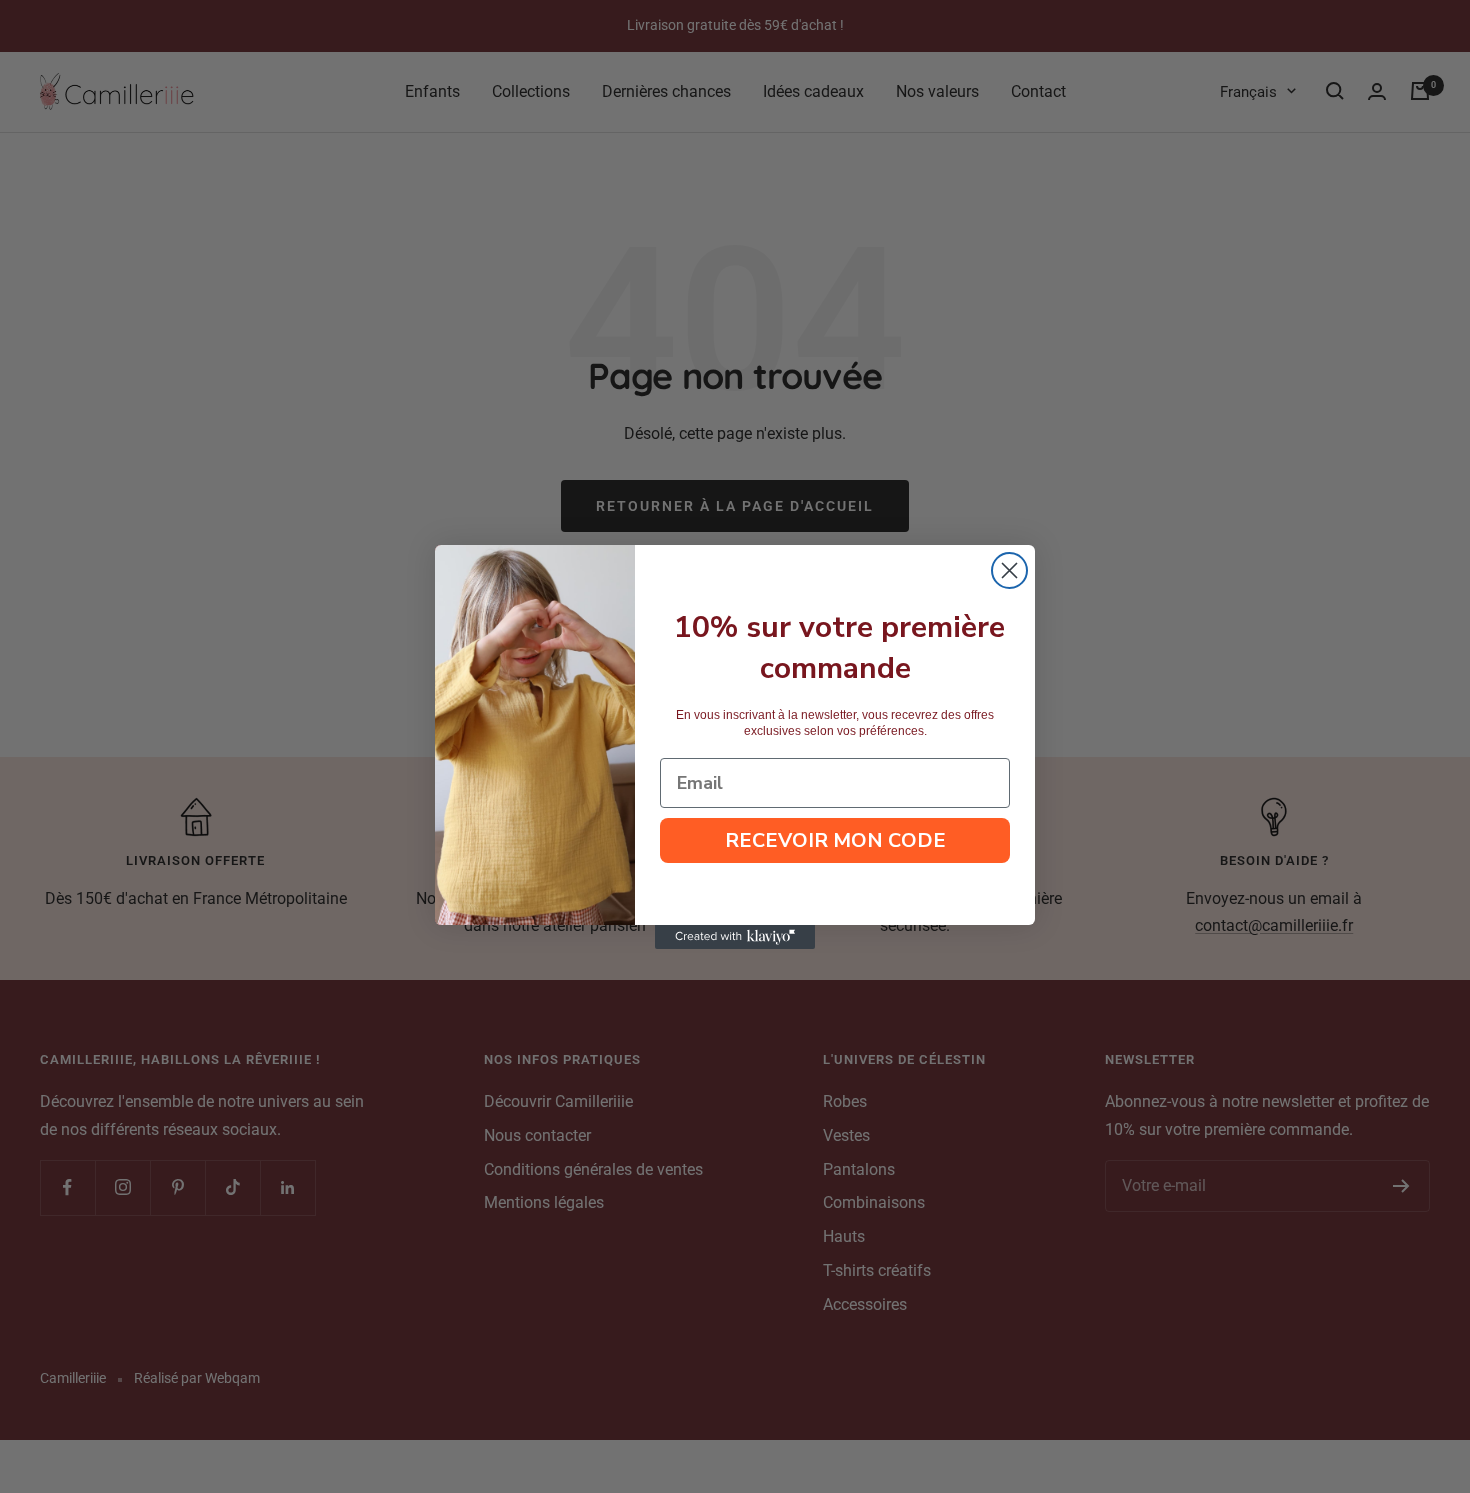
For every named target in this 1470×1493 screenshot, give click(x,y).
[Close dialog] (1009, 570)
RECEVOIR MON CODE (835, 840)
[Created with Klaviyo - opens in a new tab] (735, 937)
